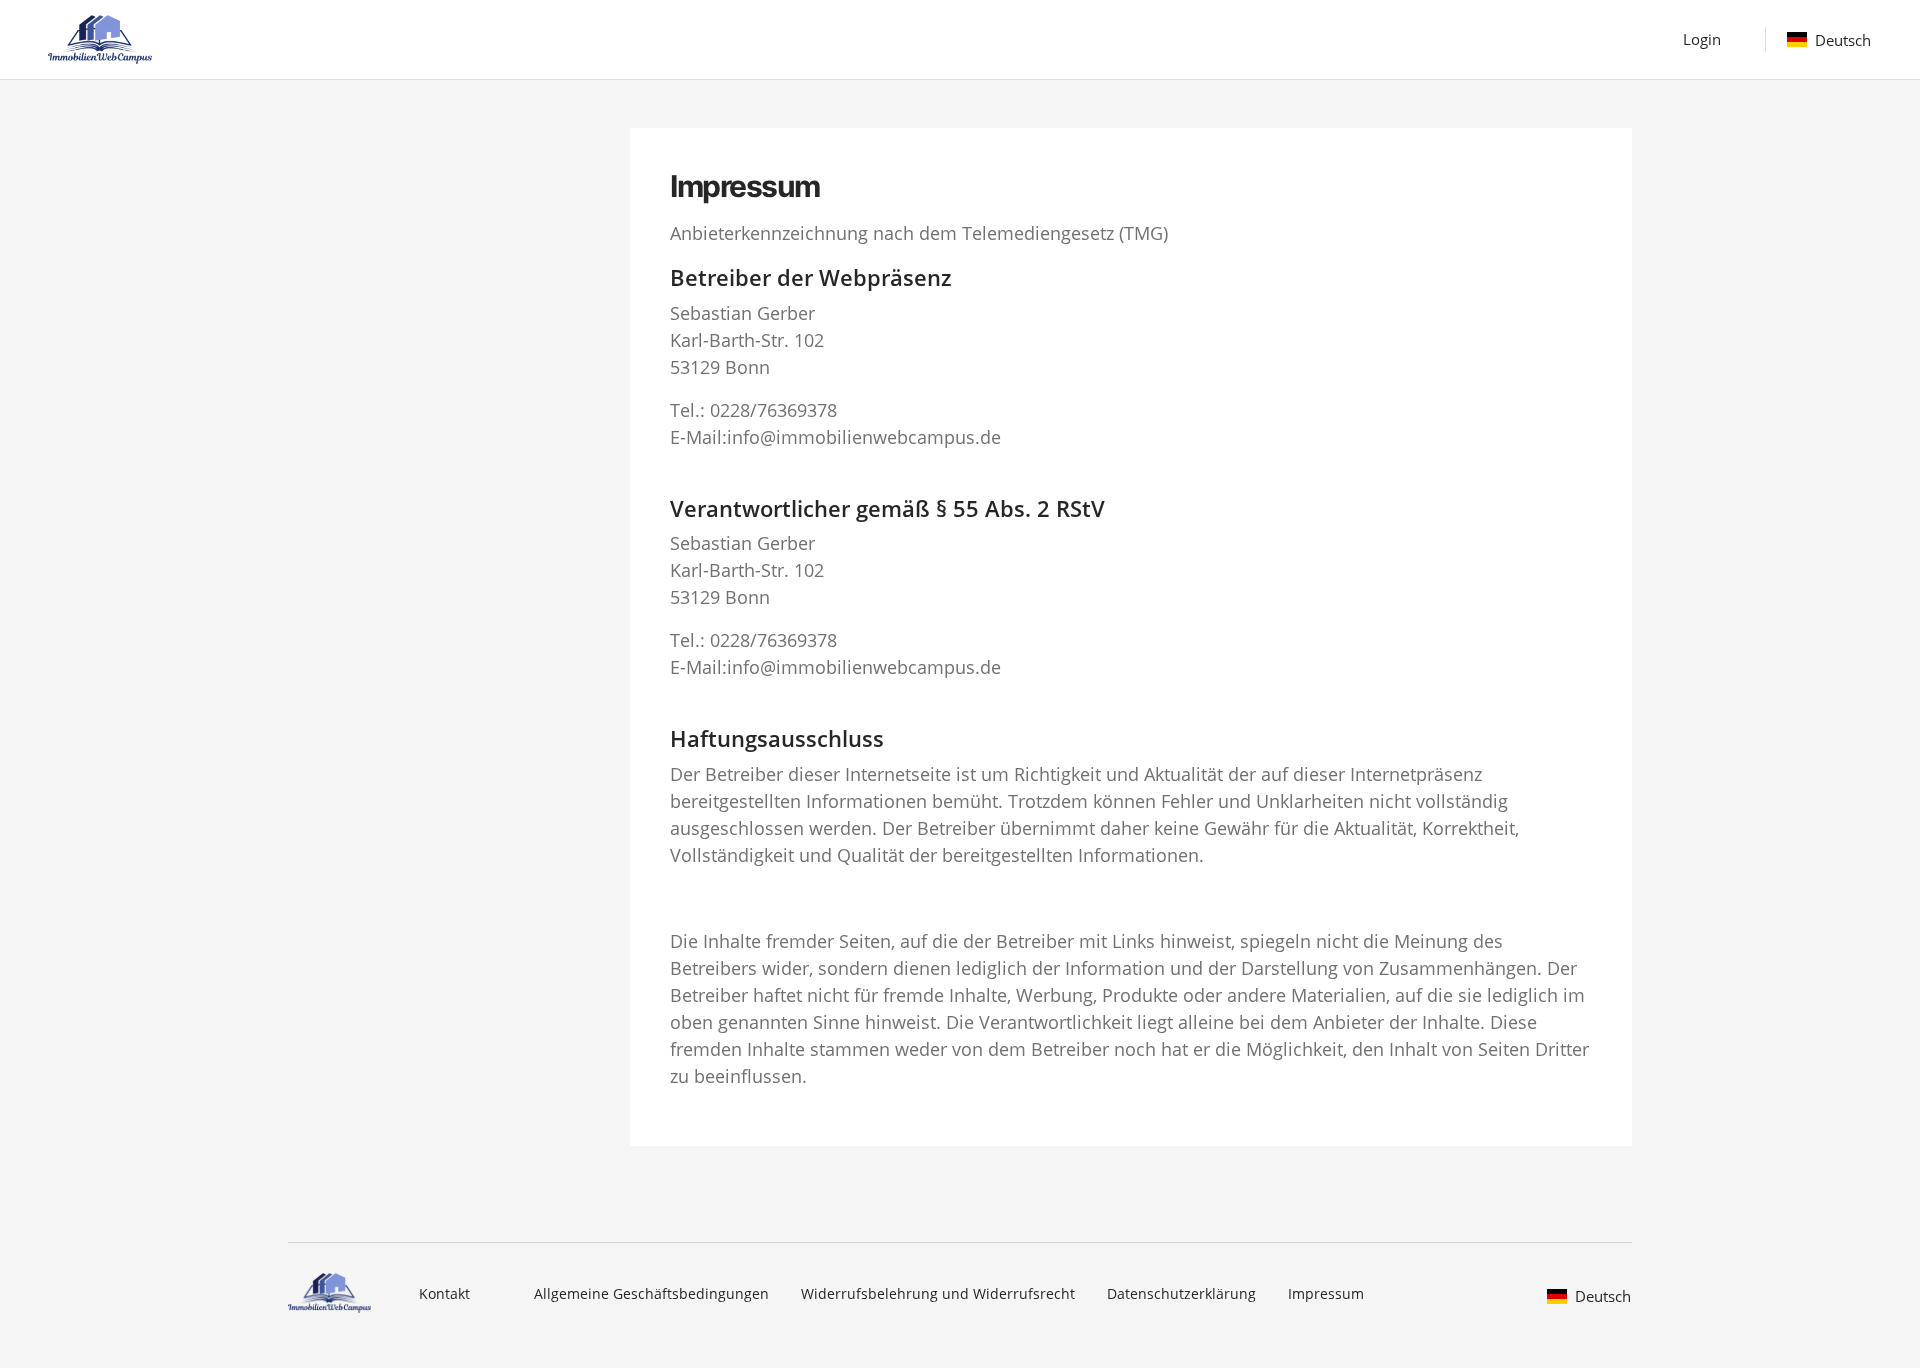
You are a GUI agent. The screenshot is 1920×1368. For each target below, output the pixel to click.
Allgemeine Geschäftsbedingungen (651, 1293)
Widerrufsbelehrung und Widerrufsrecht (938, 1293)
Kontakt (444, 1293)
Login (1702, 39)
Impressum (1326, 1293)
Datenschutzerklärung (1181, 1293)
